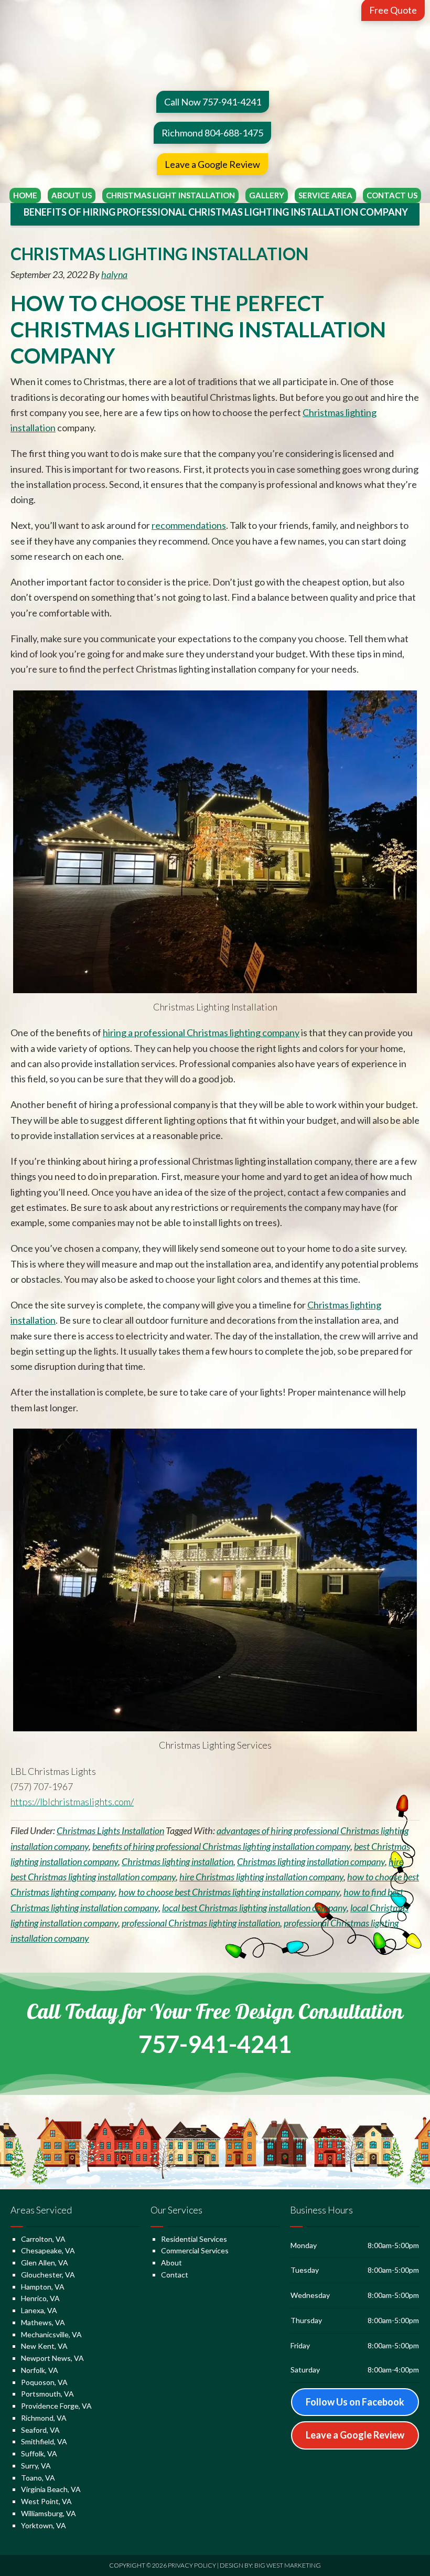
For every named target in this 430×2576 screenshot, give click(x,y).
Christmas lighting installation (178, 1861)
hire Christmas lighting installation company (261, 1877)
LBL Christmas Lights (215, 39)
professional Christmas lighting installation (201, 1923)
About (171, 2263)
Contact (175, 2275)
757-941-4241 (215, 2044)
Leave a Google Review (212, 164)
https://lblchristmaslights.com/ (72, 1802)
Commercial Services (195, 2250)
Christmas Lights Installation (110, 1830)
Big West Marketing (288, 2565)
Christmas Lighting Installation (159, 254)
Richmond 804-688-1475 (212, 133)
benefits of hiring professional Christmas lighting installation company (221, 1846)
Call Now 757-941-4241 (213, 102)
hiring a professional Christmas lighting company (201, 1032)
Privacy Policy (192, 2565)
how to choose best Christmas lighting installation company (229, 1892)
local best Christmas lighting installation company (254, 1908)
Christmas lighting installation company (311, 1861)
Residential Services (194, 2239)
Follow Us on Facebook (355, 2402)
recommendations (189, 525)
